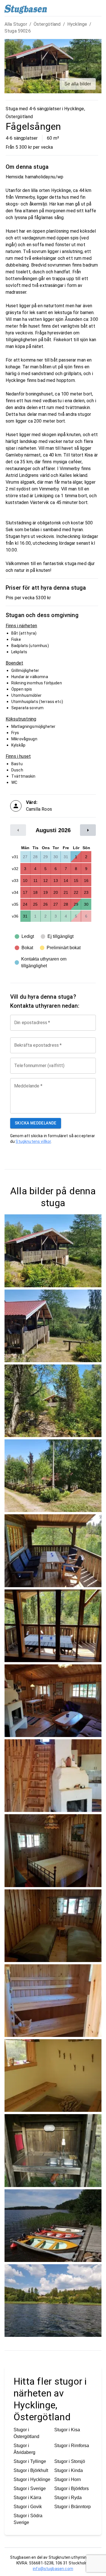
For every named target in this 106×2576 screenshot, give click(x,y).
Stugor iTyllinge (30, 2461)
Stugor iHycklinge (32, 2479)
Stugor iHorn (68, 2479)
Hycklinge (77, 24)
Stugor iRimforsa (72, 2446)
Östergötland (47, 24)
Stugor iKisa (67, 2430)
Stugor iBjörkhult (31, 2470)
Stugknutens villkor (33, 1141)
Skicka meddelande (36, 1123)
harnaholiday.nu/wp (44, 177)
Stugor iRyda (68, 2498)
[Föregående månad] (18, 830)
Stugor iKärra (27, 2498)
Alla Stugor (16, 24)
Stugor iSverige (30, 2489)
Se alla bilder (78, 84)
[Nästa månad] (88, 830)
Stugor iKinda (69, 2470)
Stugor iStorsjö (70, 2461)
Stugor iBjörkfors (72, 2489)
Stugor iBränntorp (73, 2507)
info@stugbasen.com (53, 2569)
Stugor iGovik (28, 2507)
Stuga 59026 (18, 31)
